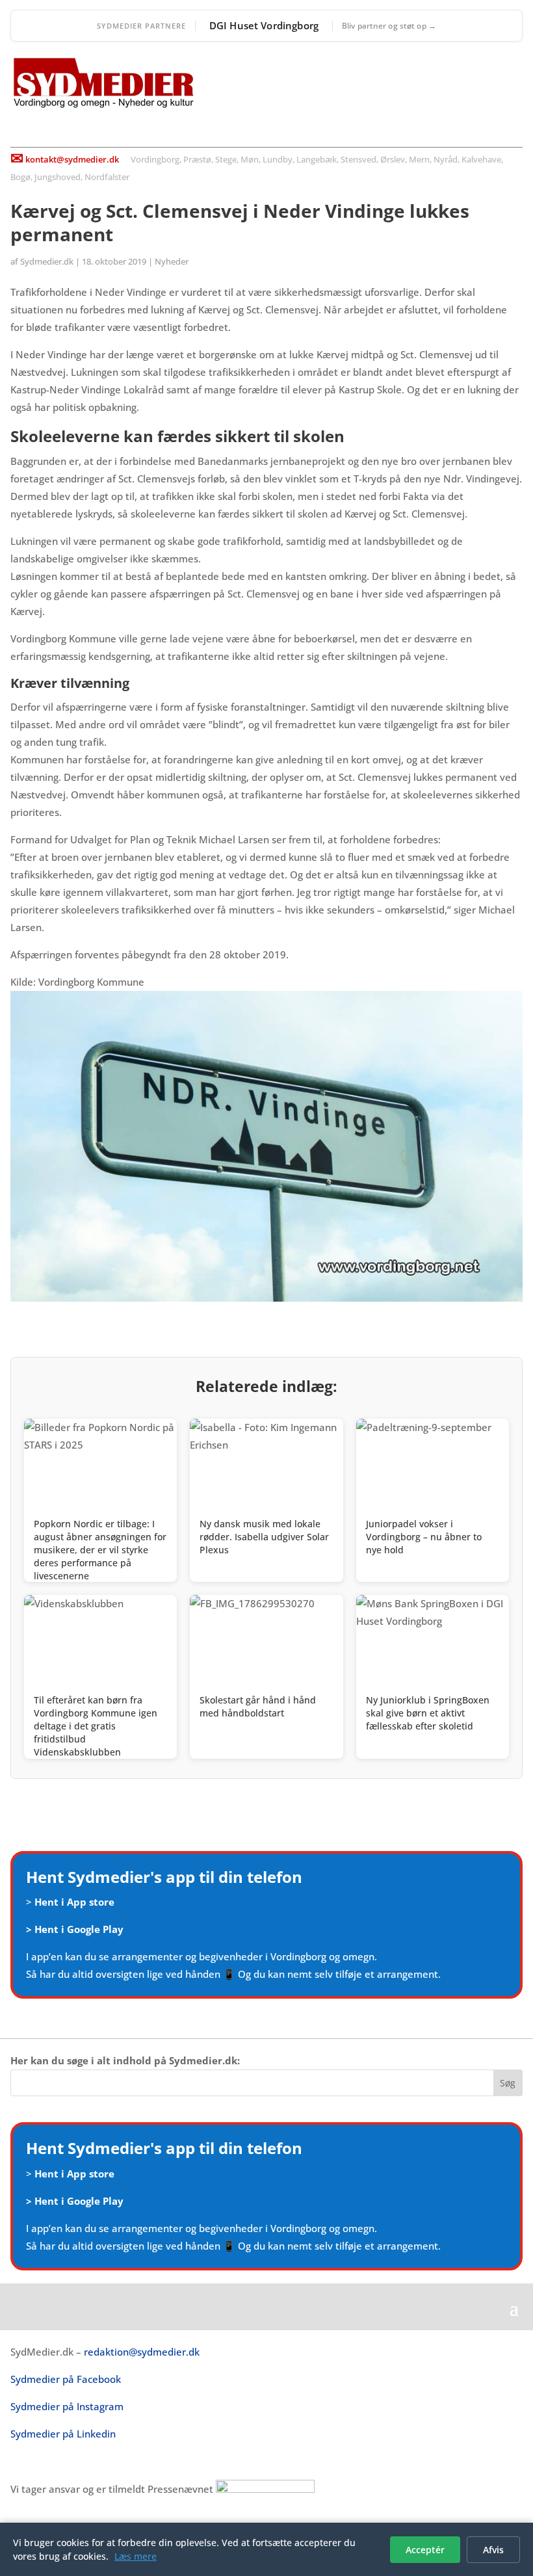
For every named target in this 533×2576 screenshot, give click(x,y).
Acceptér (425, 2550)
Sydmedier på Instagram (67, 2406)
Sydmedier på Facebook (66, 2379)
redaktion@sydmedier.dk (142, 2352)
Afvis (493, 2550)
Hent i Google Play (79, 1929)
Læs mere (136, 2556)
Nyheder (172, 261)
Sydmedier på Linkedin (63, 2434)
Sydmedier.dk (47, 261)
